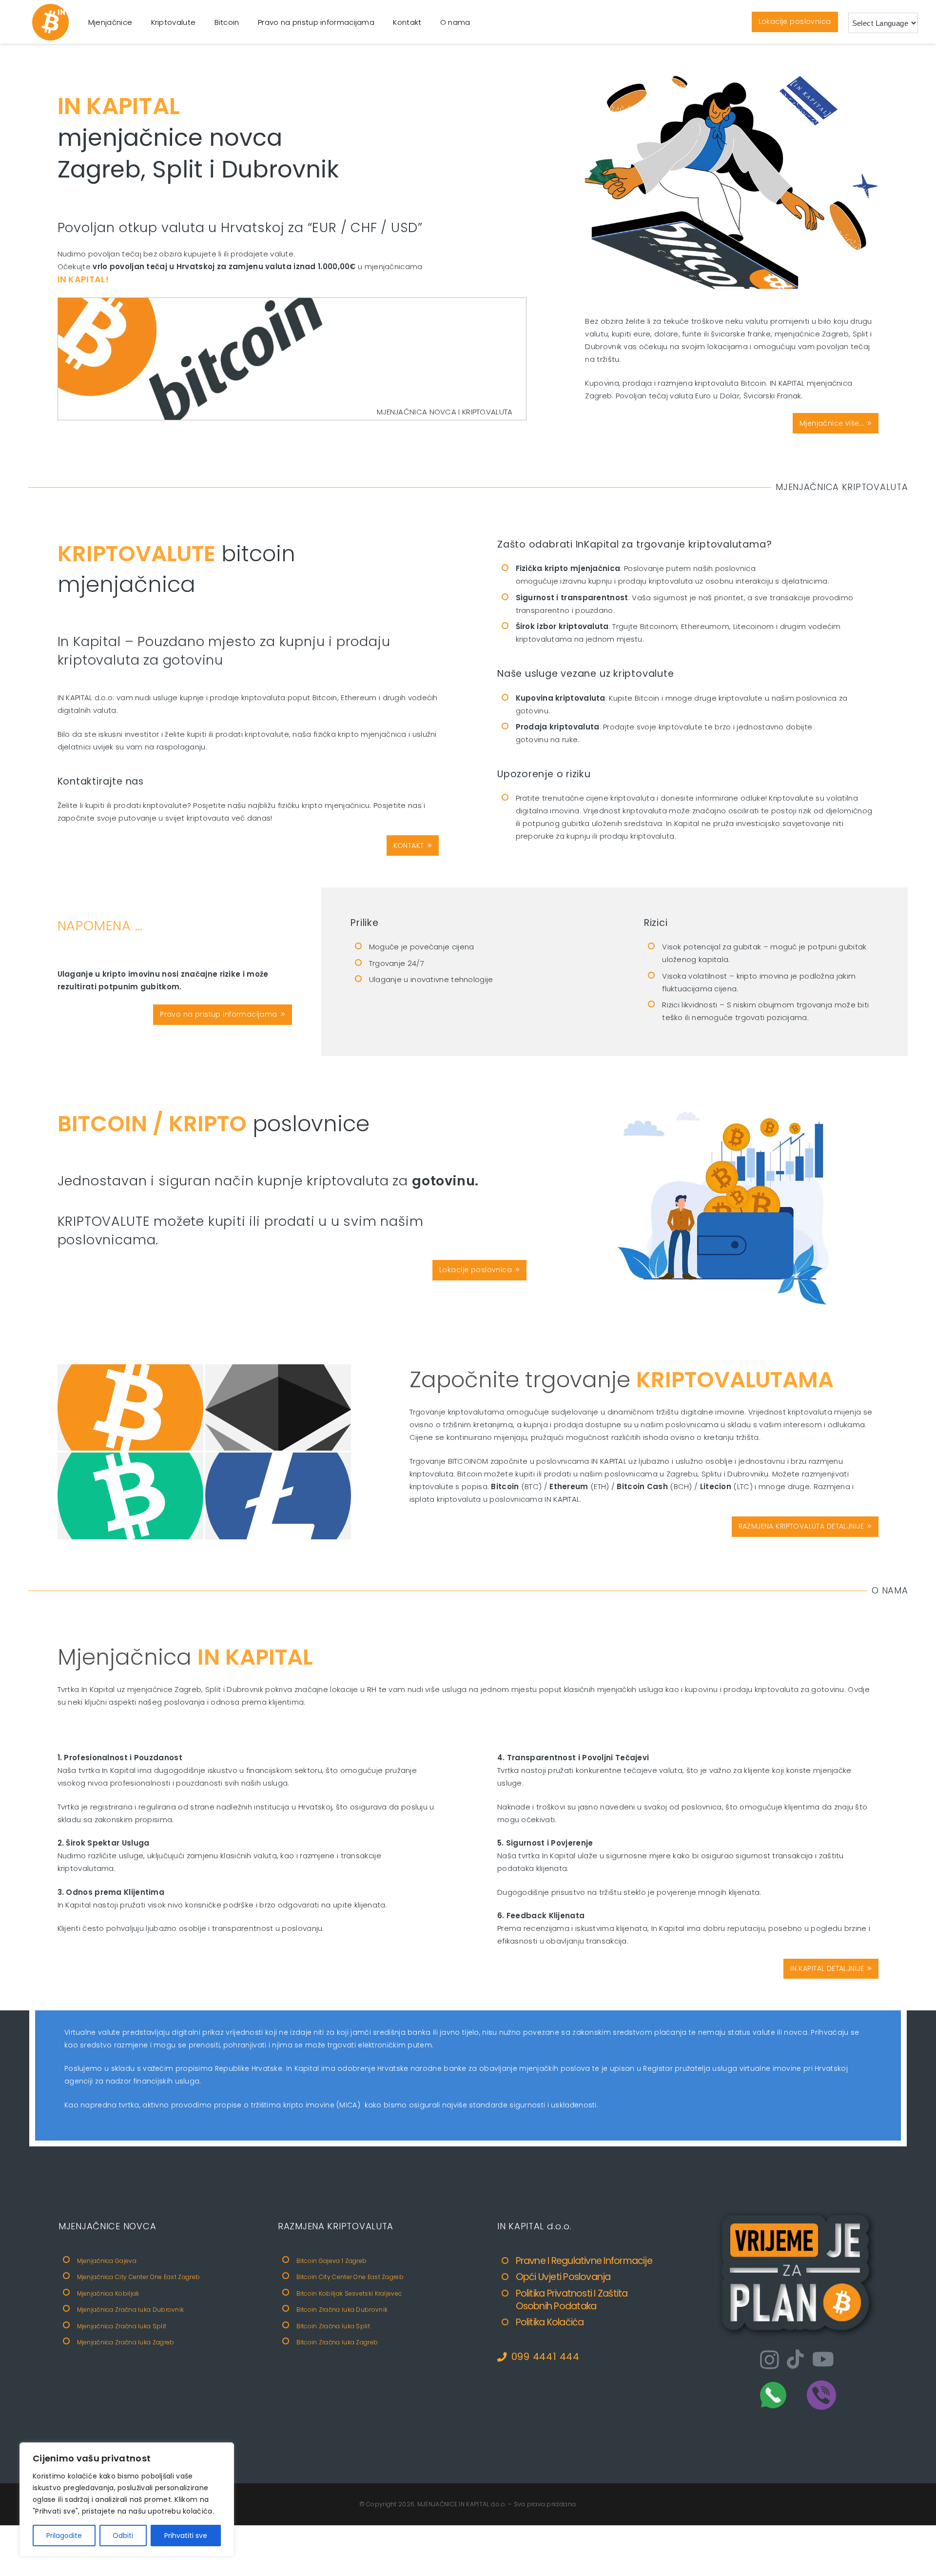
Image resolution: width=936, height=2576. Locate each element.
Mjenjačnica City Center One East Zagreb (139, 2277)
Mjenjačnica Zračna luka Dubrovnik (131, 2310)
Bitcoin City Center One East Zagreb (350, 2277)
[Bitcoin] (130, 1408)
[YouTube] (823, 2359)
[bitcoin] (797, 2274)
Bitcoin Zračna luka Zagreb (337, 2342)
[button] (139, 22)
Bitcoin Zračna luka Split (333, 2326)
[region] (127, 2499)
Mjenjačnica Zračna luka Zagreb (126, 2342)
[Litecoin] (278, 1496)
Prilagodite (64, 2536)
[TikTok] (795, 2359)
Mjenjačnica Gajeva (107, 2261)
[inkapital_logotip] (50, 22)
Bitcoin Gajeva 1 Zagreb (332, 2261)
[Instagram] (770, 2360)
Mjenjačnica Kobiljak (108, 2293)
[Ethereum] (278, 1408)
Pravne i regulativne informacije (584, 2261)
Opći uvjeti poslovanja (563, 2277)
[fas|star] (773, 2395)
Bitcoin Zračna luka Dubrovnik (342, 2310)
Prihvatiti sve (186, 2536)
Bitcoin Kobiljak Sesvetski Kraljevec (349, 2293)
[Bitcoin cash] (130, 1496)
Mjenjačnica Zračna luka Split (122, 2326)
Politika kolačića (550, 2322)
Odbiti (123, 2536)
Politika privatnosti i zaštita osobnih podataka (572, 2300)
